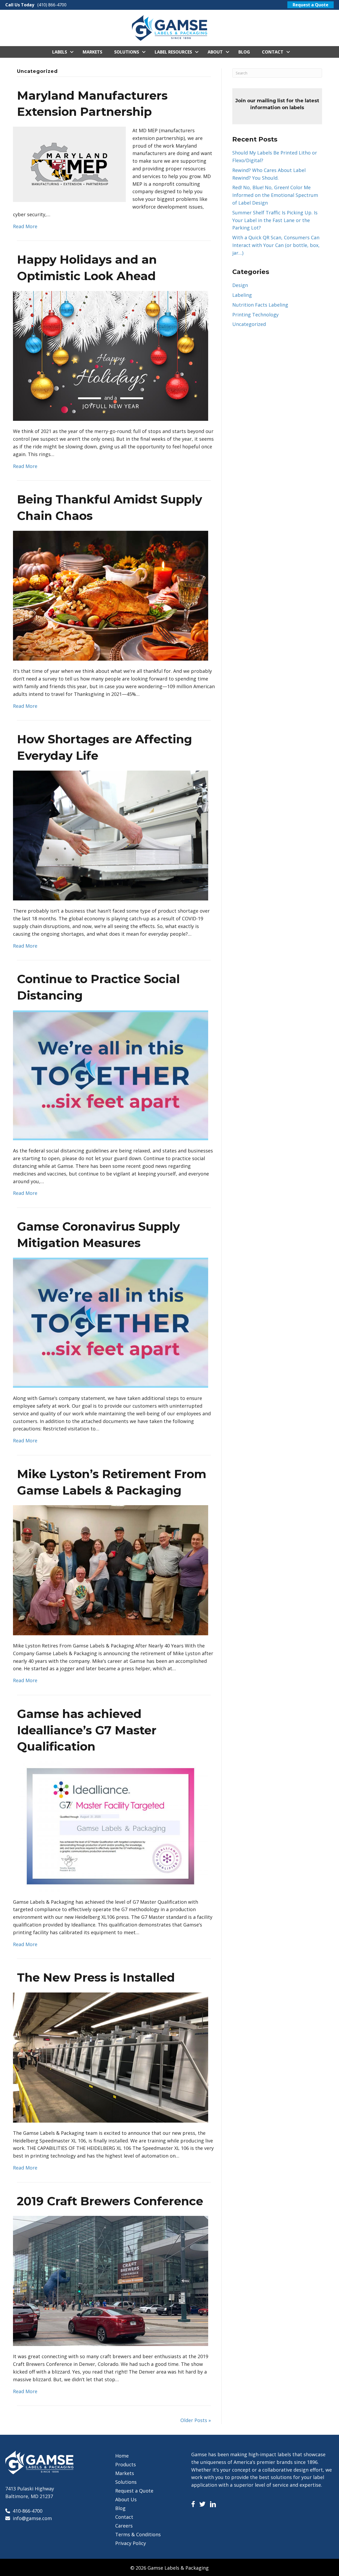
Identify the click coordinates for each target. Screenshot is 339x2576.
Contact (273, 52)
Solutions (127, 52)
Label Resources (173, 52)
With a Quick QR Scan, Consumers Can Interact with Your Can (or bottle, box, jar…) (276, 245)
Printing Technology (255, 315)
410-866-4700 (28, 2511)
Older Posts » (196, 2420)
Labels (60, 52)
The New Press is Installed (96, 1977)
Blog (244, 52)
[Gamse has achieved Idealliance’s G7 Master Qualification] (111, 1826)
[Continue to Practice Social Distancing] (111, 1075)
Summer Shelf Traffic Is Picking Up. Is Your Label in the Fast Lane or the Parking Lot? (275, 220)
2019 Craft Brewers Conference (110, 2201)
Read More (25, 226)
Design (240, 285)
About (215, 52)
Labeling (242, 295)
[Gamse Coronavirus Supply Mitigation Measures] (111, 1322)
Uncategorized (249, 324)
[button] (72, 52)
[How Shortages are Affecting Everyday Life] (111, 835)
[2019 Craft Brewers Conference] (111, 2281)
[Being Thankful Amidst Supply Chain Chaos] (111, 595)
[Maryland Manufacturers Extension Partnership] (69, 164)
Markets (92, 52)
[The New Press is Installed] (111, 2057)
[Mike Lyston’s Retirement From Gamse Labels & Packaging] (111, 1570)
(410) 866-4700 (52, 5)
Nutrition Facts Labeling (260, 305)
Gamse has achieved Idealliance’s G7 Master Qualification (87, 1730)
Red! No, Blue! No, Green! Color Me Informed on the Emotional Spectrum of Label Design (275, 195)
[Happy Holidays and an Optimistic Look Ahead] (111, 355)
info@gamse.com (32, 2518)
